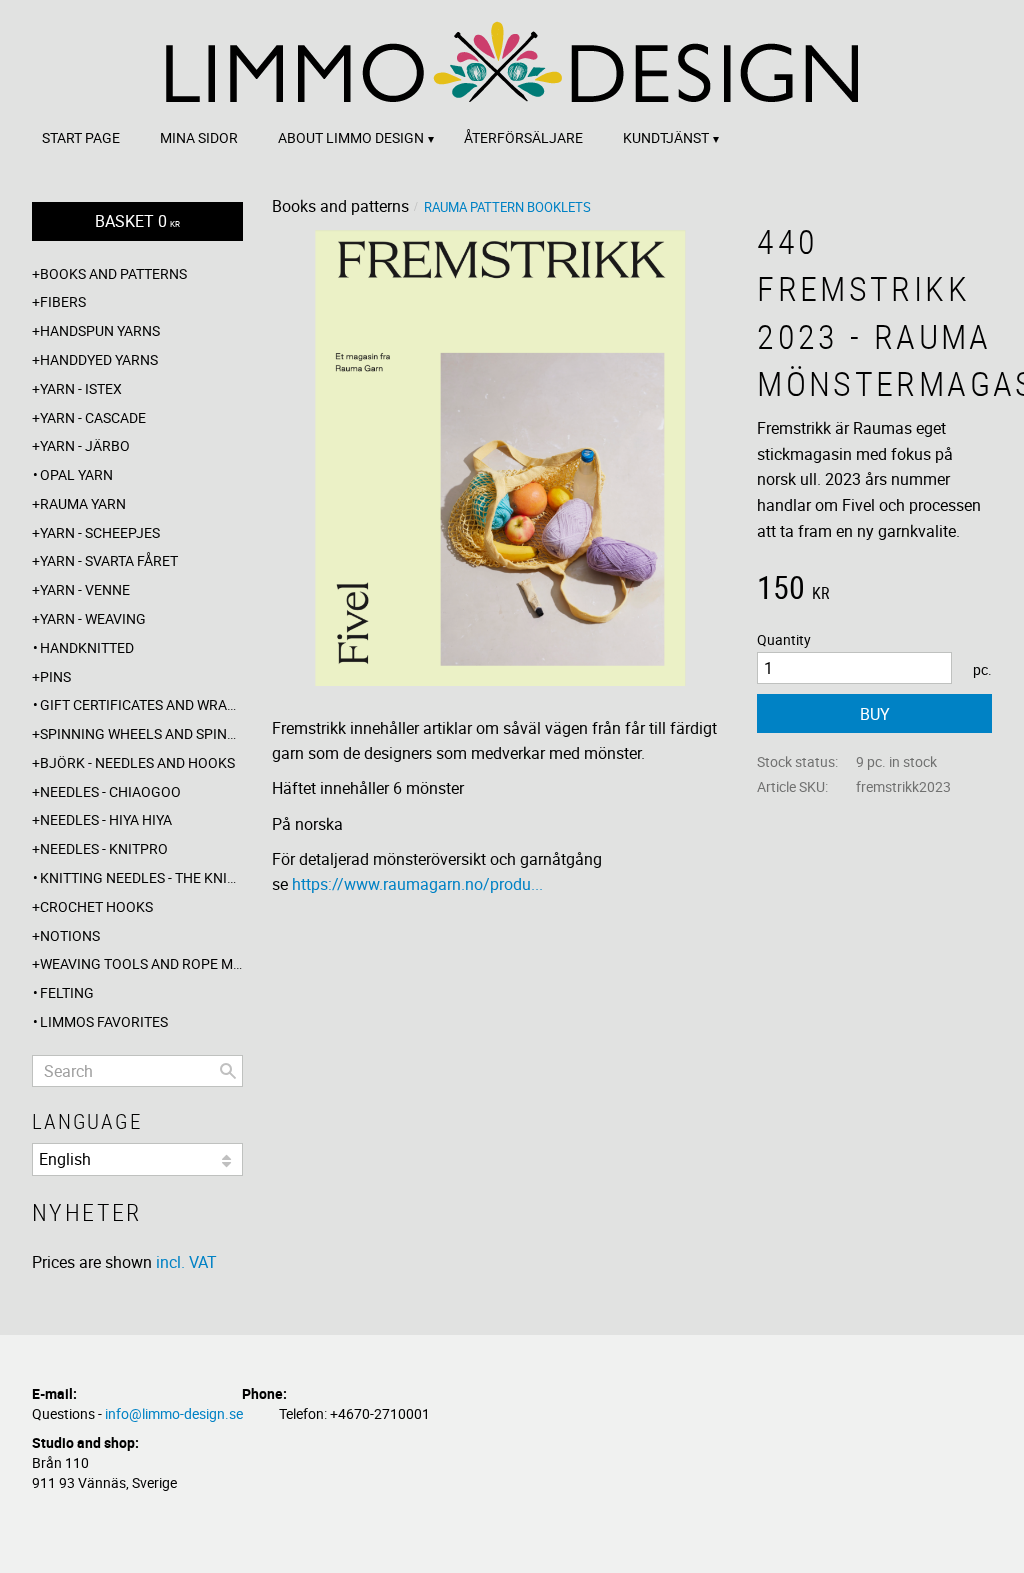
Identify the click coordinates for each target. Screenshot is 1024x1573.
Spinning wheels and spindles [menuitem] (141, 733)
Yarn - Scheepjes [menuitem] (100, 532)
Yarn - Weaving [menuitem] (93, 618)
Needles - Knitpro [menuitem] (104, 848)
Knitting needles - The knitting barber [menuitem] (141, 877)
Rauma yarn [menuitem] (83, 503)
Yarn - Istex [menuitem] (81, 388)
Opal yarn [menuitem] (76, 474)
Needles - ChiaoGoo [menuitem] (110, 791)
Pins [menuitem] (55, 676)
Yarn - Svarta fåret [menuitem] (109, 560)
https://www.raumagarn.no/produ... (417, 884)
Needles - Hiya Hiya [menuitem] (106, 819)
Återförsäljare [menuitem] (523, 137)
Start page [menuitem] (81, 137)
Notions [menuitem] (70, 935)
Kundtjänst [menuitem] (666, 137)
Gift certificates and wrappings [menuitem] (141, 704)
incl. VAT (186, 1262)
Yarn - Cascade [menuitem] (93, 417)
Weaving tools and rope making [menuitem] (141, 963)
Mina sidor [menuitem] (199, 137)
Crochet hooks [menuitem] (96, 906)
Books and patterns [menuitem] (113, 273)
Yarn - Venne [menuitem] (85, 589)
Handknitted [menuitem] (87, 647)
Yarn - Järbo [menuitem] (85, 445)
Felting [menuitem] (67, 992)
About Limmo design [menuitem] (351, 137)
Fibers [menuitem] (63, 301)
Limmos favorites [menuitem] (104, 1021)
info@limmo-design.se (174, 1413)
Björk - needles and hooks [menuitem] (137, 762)
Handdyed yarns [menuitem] (99, 359)
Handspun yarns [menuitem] (100, 330)
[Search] (228, 1071)
